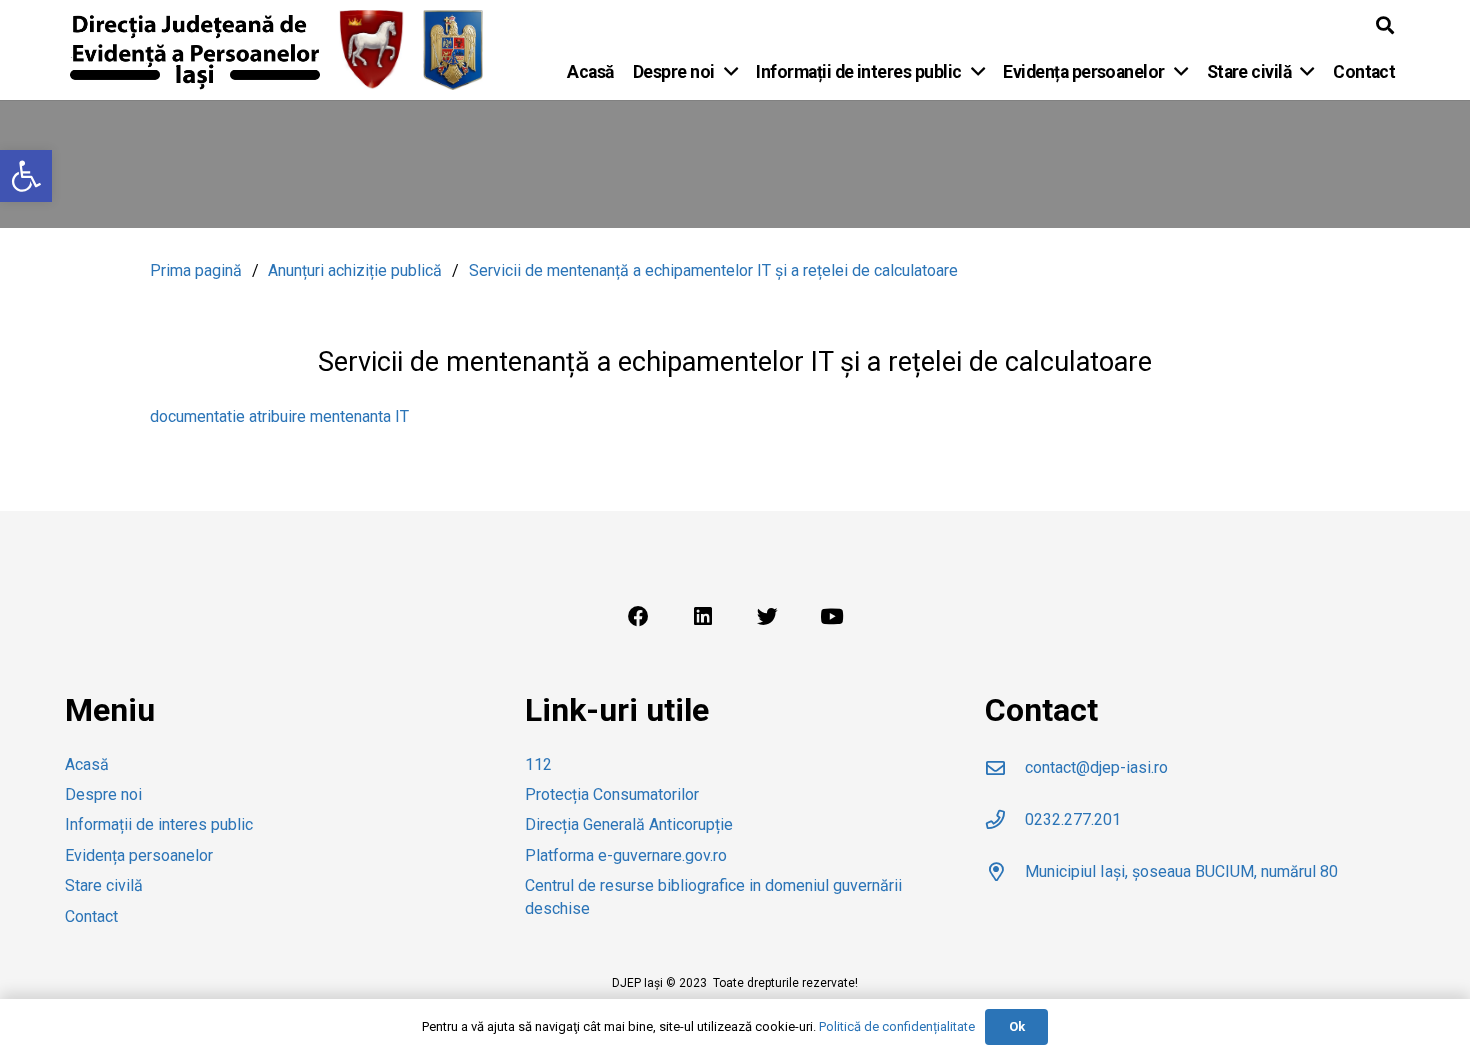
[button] (26, 176)
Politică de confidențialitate (897, 1026)
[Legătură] (195, 50)
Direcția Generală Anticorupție (629, 824)
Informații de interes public (159, 824)
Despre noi (103, 794)
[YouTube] (832, 617)
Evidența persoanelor (139, 855)
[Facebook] (638, 617)
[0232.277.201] (1005, 819)
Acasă (87, 764)
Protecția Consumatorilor (612, 794)
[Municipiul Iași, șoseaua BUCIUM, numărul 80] (1005, 871)
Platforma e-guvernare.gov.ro (626, 855)
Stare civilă (104, 885)
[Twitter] (767, 617)
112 (538, 764)
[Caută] (1385, 25)
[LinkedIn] (703, 617)
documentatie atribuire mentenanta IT (279, 416)
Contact (91, 916)
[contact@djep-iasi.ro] (1005, 767)
